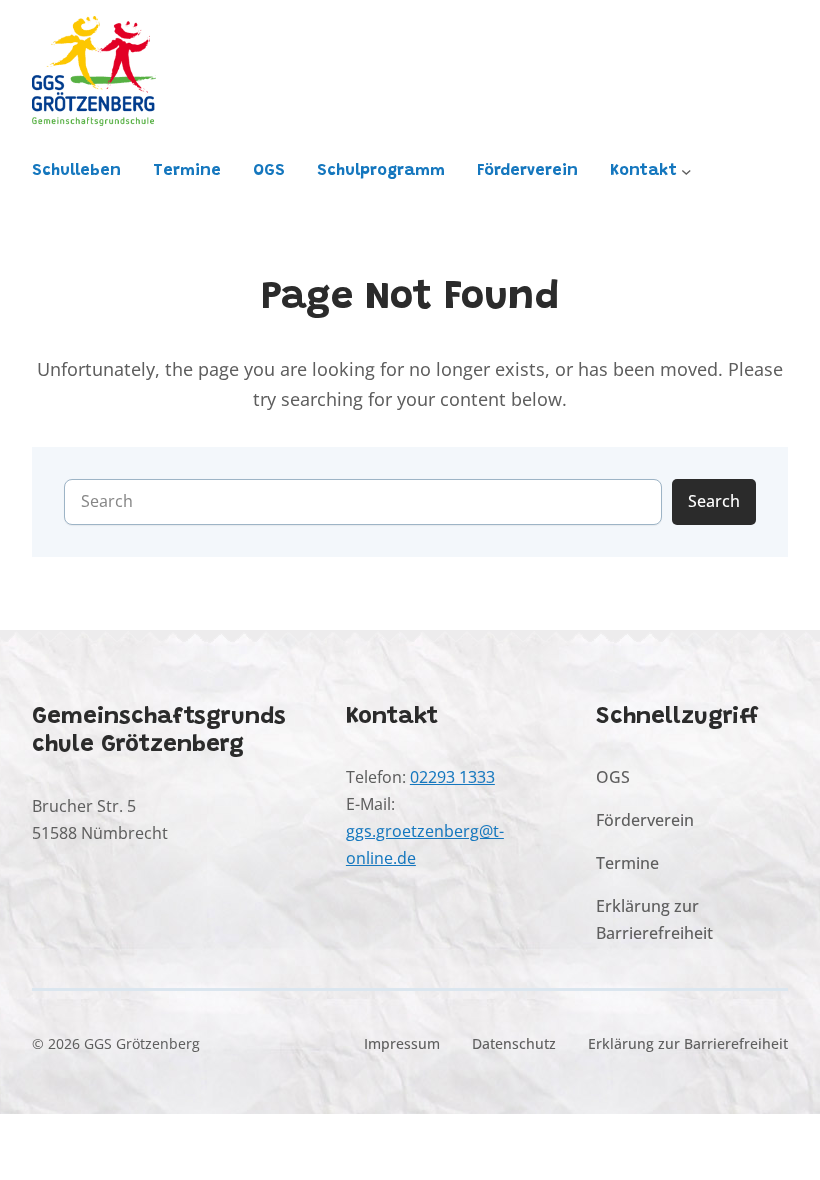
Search (714, 501)
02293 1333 (452, 777)
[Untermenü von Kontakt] (686, 171)
